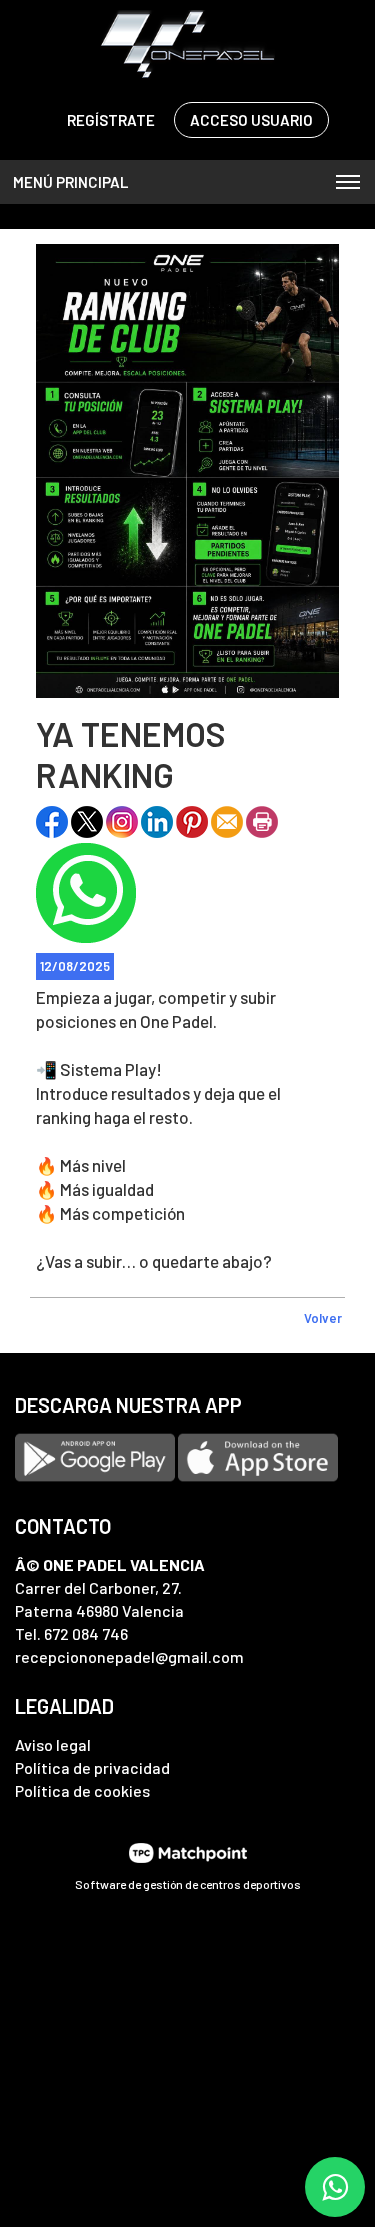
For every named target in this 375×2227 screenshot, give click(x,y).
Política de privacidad (92, 1767)
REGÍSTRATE (111, 120)
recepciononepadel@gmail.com (129, 1656)
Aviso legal (53, 1744)
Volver (323, 1318)
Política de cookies (82, 1790)
